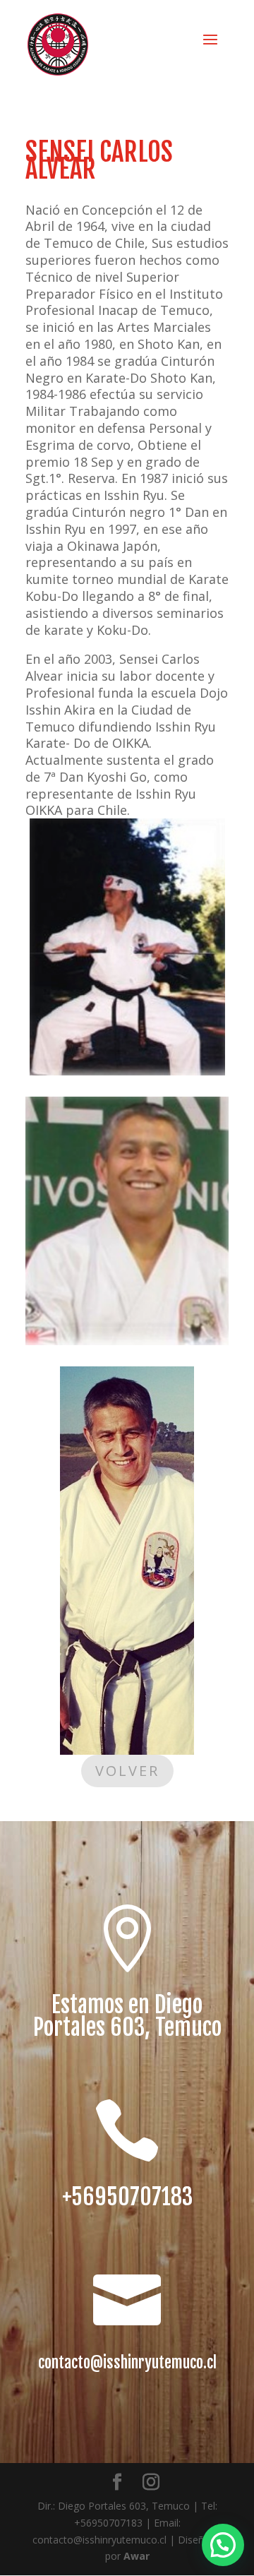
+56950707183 (127, 2197)
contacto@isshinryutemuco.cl (127, 2362)
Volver (127, 1771)
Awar (137, 2556)
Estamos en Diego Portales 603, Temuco (127, 2016)
